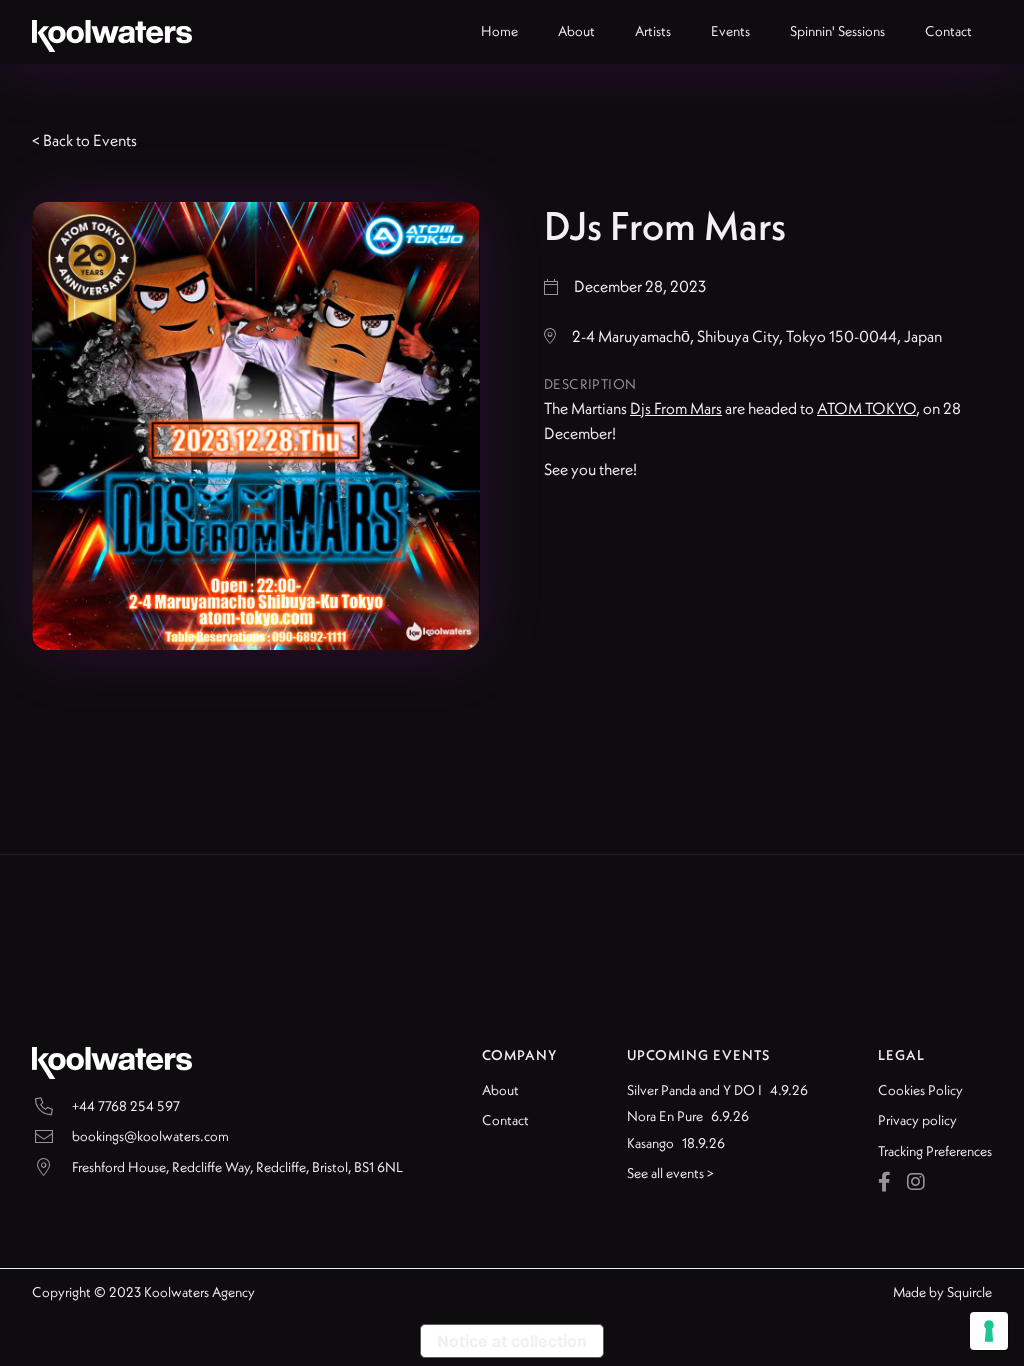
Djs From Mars (676, 408)
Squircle (969, 1292)
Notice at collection (512, 1341)
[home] (112, 32)
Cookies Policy (920, 1090)
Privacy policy (917, 1120)
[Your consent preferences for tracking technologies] (989, 1331)
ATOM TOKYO (866, 408)
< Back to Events (84, 140)
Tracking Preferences (935, 1151)
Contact (505, 1120)
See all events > (670, 1173)
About (500, 1090)
